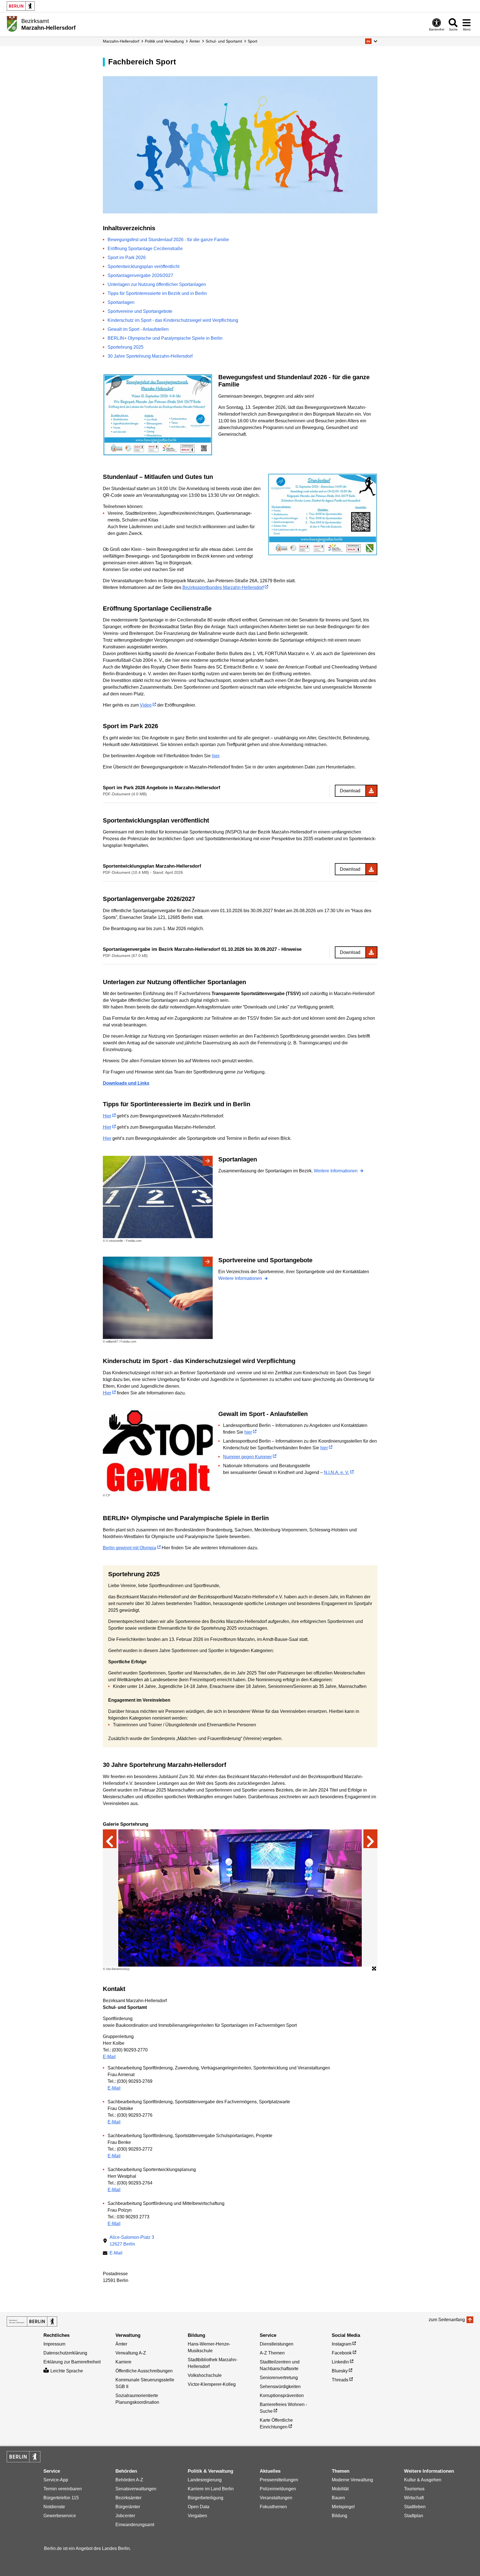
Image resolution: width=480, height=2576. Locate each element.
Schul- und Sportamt (224, 41)
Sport (252, 41)
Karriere (123, 2362)
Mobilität (340, 2489)
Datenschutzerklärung (65, 2353)
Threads (340, 2380)
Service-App (56, 2480)
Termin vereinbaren (63, 2489)
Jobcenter (125, 2516)
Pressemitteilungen (279, 2480)
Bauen (338, 2498)
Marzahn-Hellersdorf (121, 41)
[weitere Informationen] (12, 24)
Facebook (342, 2353)
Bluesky (340, 2371)
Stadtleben (415, 2507)
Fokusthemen (273, 2507)
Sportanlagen (121, 302)
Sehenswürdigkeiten (280, 2387)
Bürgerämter (128, 2507)
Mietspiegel (343, 2507)
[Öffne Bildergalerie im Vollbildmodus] (374, 1969)
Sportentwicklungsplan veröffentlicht (143, 266)
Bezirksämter (128, 2498)
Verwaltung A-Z (131, 2353)
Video (146, 705)
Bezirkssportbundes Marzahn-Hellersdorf (223, 587)
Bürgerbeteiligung (206, 2498)
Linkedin (340, 2362)
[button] (371, 41)
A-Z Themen (272, 2353)
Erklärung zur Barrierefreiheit (72, 2362)
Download (350, 791)
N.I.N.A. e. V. (337, 1472)
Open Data (199, 2507)
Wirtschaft (414, 2498)
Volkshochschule (205, 2375)
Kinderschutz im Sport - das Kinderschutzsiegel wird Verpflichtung (173, 320)
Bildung (339, 2516)
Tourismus (414, 2489)
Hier (107, 1116)
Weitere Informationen (336, 1171)
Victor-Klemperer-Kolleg (212, 2384)
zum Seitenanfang (447, 2320)
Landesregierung (205, 2480)
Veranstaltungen (276, 2498)
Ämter (195, 41)
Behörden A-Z (129, 2480)
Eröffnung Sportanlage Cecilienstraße (145, 249)
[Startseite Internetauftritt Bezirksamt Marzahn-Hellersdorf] (32, 2321)
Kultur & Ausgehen (423, 2480)
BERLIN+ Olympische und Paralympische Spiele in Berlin (165, 338)
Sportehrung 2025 (126, 347)
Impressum (54, 2344)
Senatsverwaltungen (136, 2489)
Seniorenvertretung (279, 2378)
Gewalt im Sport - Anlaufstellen (138, 329)
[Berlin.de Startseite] (21, 6)
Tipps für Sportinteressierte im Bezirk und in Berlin (157, 293)
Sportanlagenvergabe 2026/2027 (140, 275)
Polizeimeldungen (278, 2489)
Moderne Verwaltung (352, 2480)
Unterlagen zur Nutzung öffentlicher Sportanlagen (157, 284)
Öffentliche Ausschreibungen (144, 2371)
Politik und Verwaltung (164, 41)
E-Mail (109, 2057)
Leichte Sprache (67, 2371)
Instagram (342, 2344)
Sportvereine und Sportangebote (140, 311)
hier (215, 756)
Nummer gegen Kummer (247, 1457)
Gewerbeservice (60, 2516)
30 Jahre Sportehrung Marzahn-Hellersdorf (150, 356)
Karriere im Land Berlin (211, 2489)
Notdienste (54, 2507)
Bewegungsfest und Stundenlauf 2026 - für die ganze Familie (168, 240)
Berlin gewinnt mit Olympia (129, 1548)
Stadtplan (414, 2516)
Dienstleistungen (277, 2344)
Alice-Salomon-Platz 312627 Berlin (132, 2241)
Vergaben (197, 2516)
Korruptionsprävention (282, 2396)
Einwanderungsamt (135, 2525)
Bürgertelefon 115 (61, 2498)
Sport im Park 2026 (127, 258)
